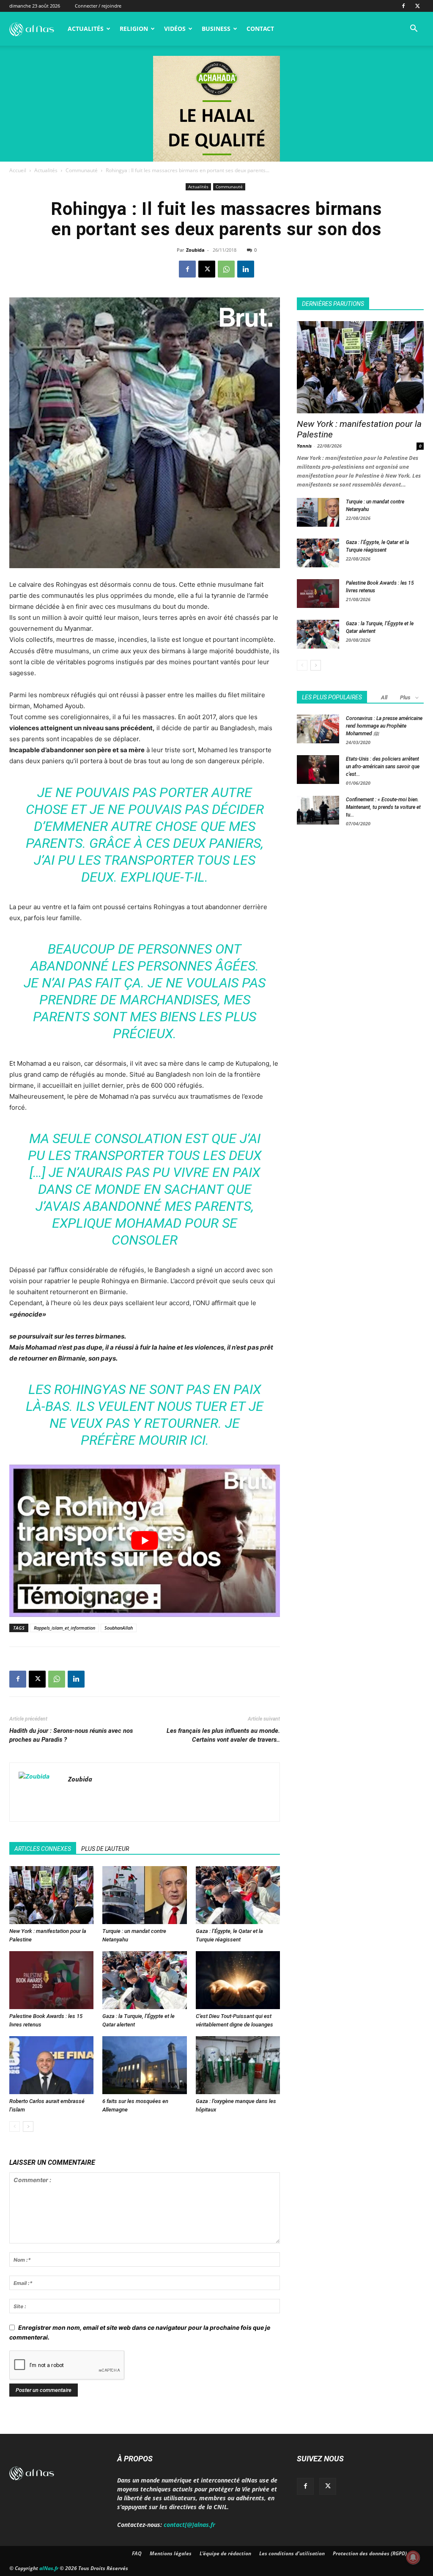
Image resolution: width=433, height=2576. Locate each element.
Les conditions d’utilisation (292, 2553)
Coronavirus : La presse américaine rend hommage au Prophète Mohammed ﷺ (384, 726)
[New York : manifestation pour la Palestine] (51, 1895)
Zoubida (195, 250)
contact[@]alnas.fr (189, 2525)
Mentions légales (171, 2553)
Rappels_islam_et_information (64, 1628)
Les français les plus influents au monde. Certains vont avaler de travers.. (223, 1735)
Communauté (82, 170)
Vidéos (175, 29)
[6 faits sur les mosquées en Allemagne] (144, 2065)
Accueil (18, 170)
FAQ (137, 2553)
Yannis (304, 446)
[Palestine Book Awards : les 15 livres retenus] (51, 1980)
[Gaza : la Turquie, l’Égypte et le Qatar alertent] (144, 1980)
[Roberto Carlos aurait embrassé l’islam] (51, 2065)
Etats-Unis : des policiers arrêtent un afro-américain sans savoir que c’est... (383, 767)
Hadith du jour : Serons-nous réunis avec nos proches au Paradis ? (71, 1735)
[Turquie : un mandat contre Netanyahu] (144, 1895)
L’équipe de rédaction (225, 2553)
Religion (134, 29)
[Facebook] (403, 6)
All (384, 697)
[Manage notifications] (413, 2557)
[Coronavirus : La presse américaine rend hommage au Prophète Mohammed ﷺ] (318, 729)
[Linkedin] (246, 269)
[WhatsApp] (226, 269)
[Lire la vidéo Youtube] (145, 1541)
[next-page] (28, 2127)
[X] (417, 6)
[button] (414, 29)
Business (216, 29)
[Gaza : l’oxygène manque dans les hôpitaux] (238, 2065)
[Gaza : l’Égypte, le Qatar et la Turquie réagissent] (238, 1895)
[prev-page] (15, 2127)
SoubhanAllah (119, 1628)
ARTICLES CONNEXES (43, 1849)
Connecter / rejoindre (98, 6)
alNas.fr (49, 2568)
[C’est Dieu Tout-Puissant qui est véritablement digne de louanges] (238, 1980)
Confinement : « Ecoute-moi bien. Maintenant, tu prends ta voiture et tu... (383, 807)
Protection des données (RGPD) (370, 2553)
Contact (260, 29)
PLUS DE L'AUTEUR (105, 1849)
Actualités (86, 29)
